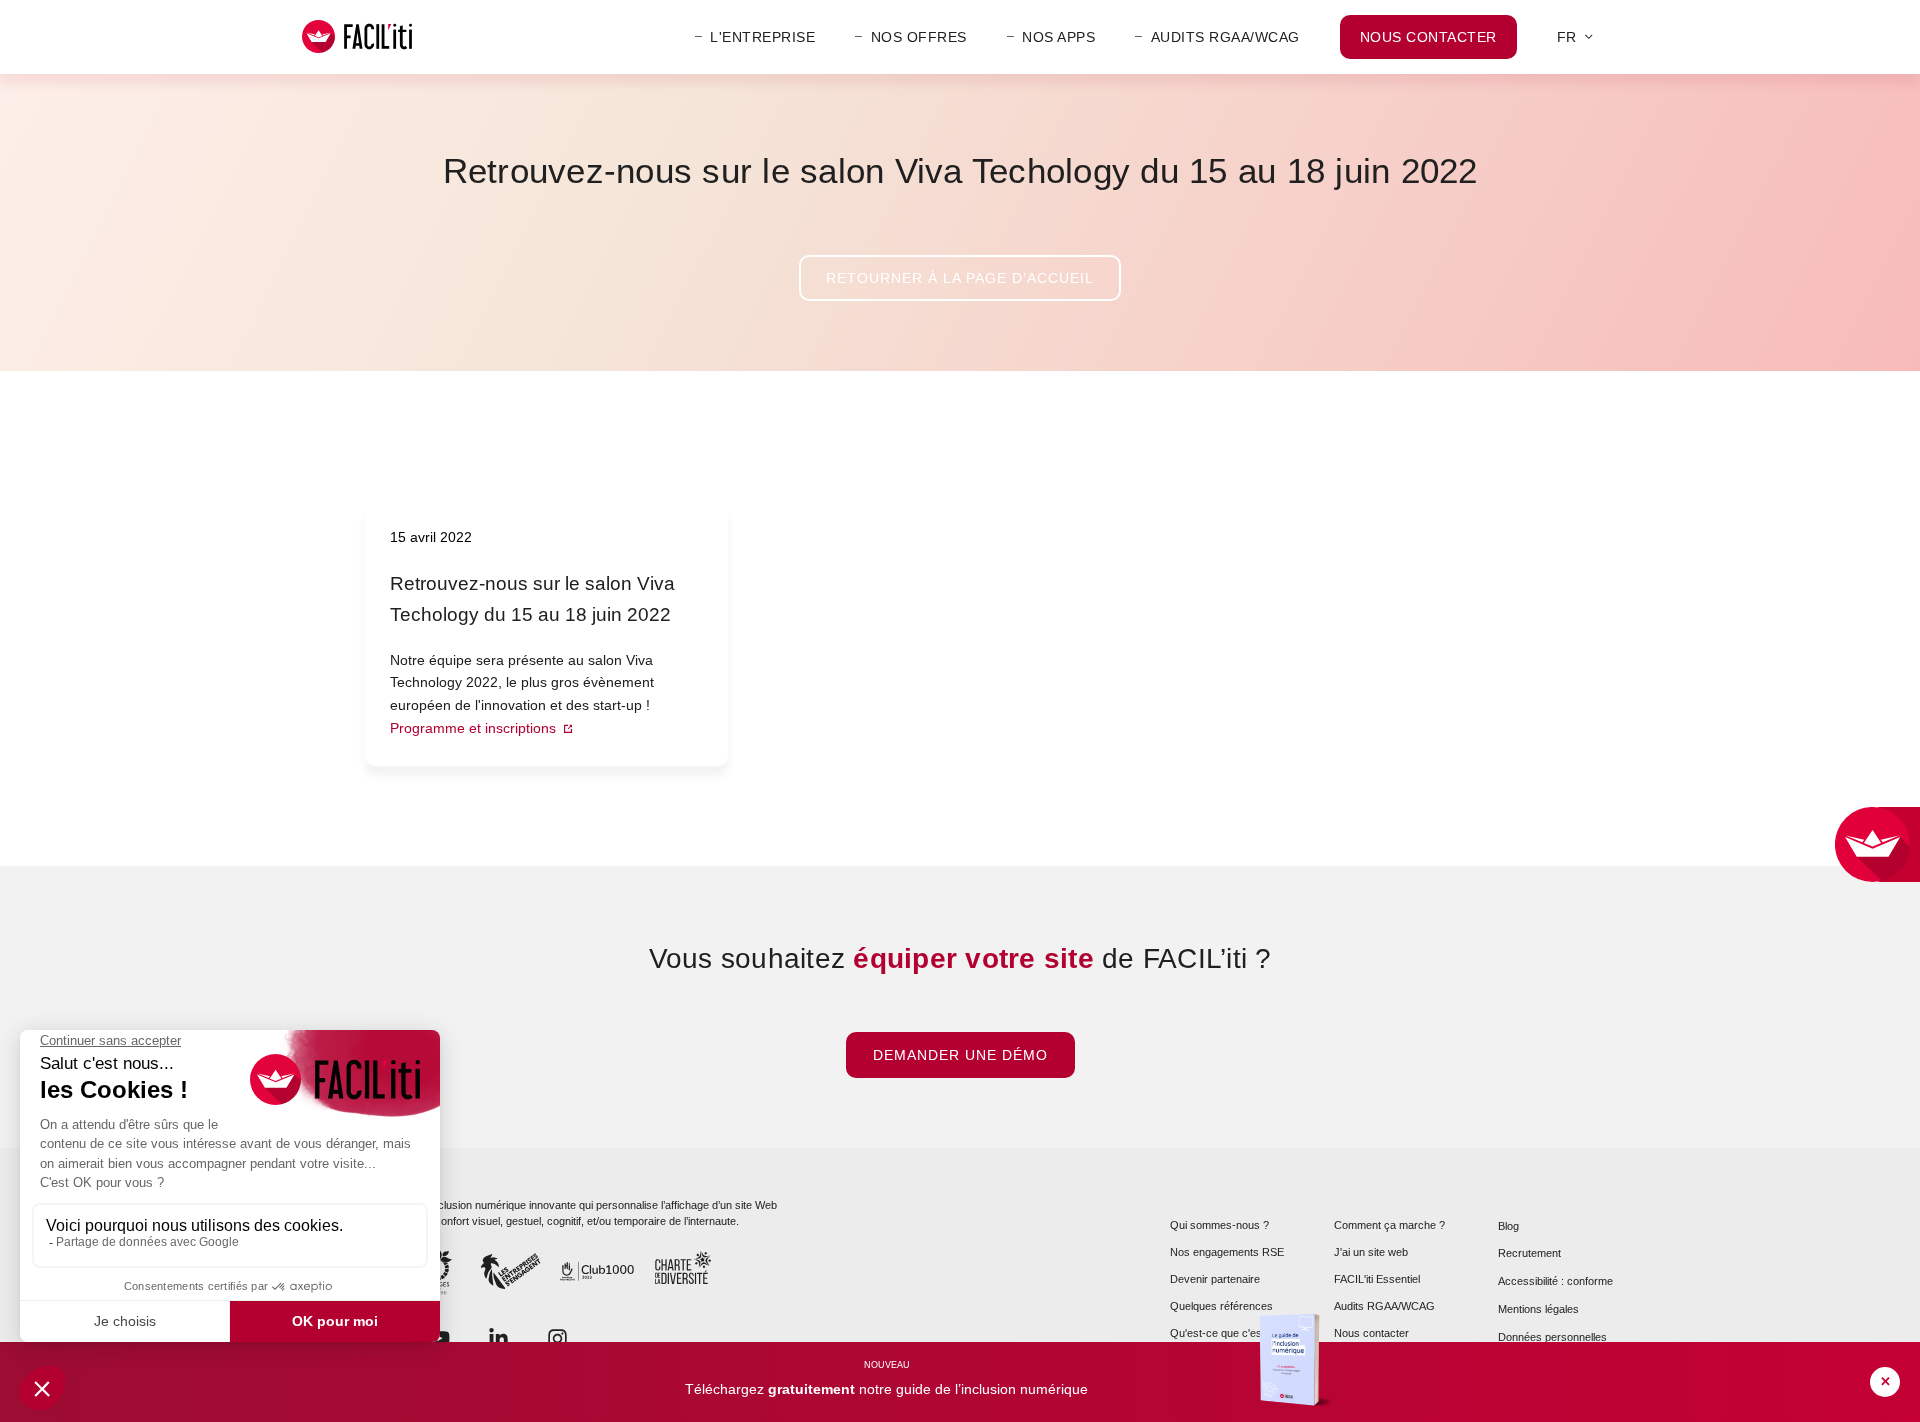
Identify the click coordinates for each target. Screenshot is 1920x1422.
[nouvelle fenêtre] (557, 1337)
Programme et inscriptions (475, 728)
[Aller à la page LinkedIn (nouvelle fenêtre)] (498, 1337)
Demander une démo (960, 1055)
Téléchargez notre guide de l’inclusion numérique (886, 1389)
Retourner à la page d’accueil (960, 278)
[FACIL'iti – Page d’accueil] (357, 36)
